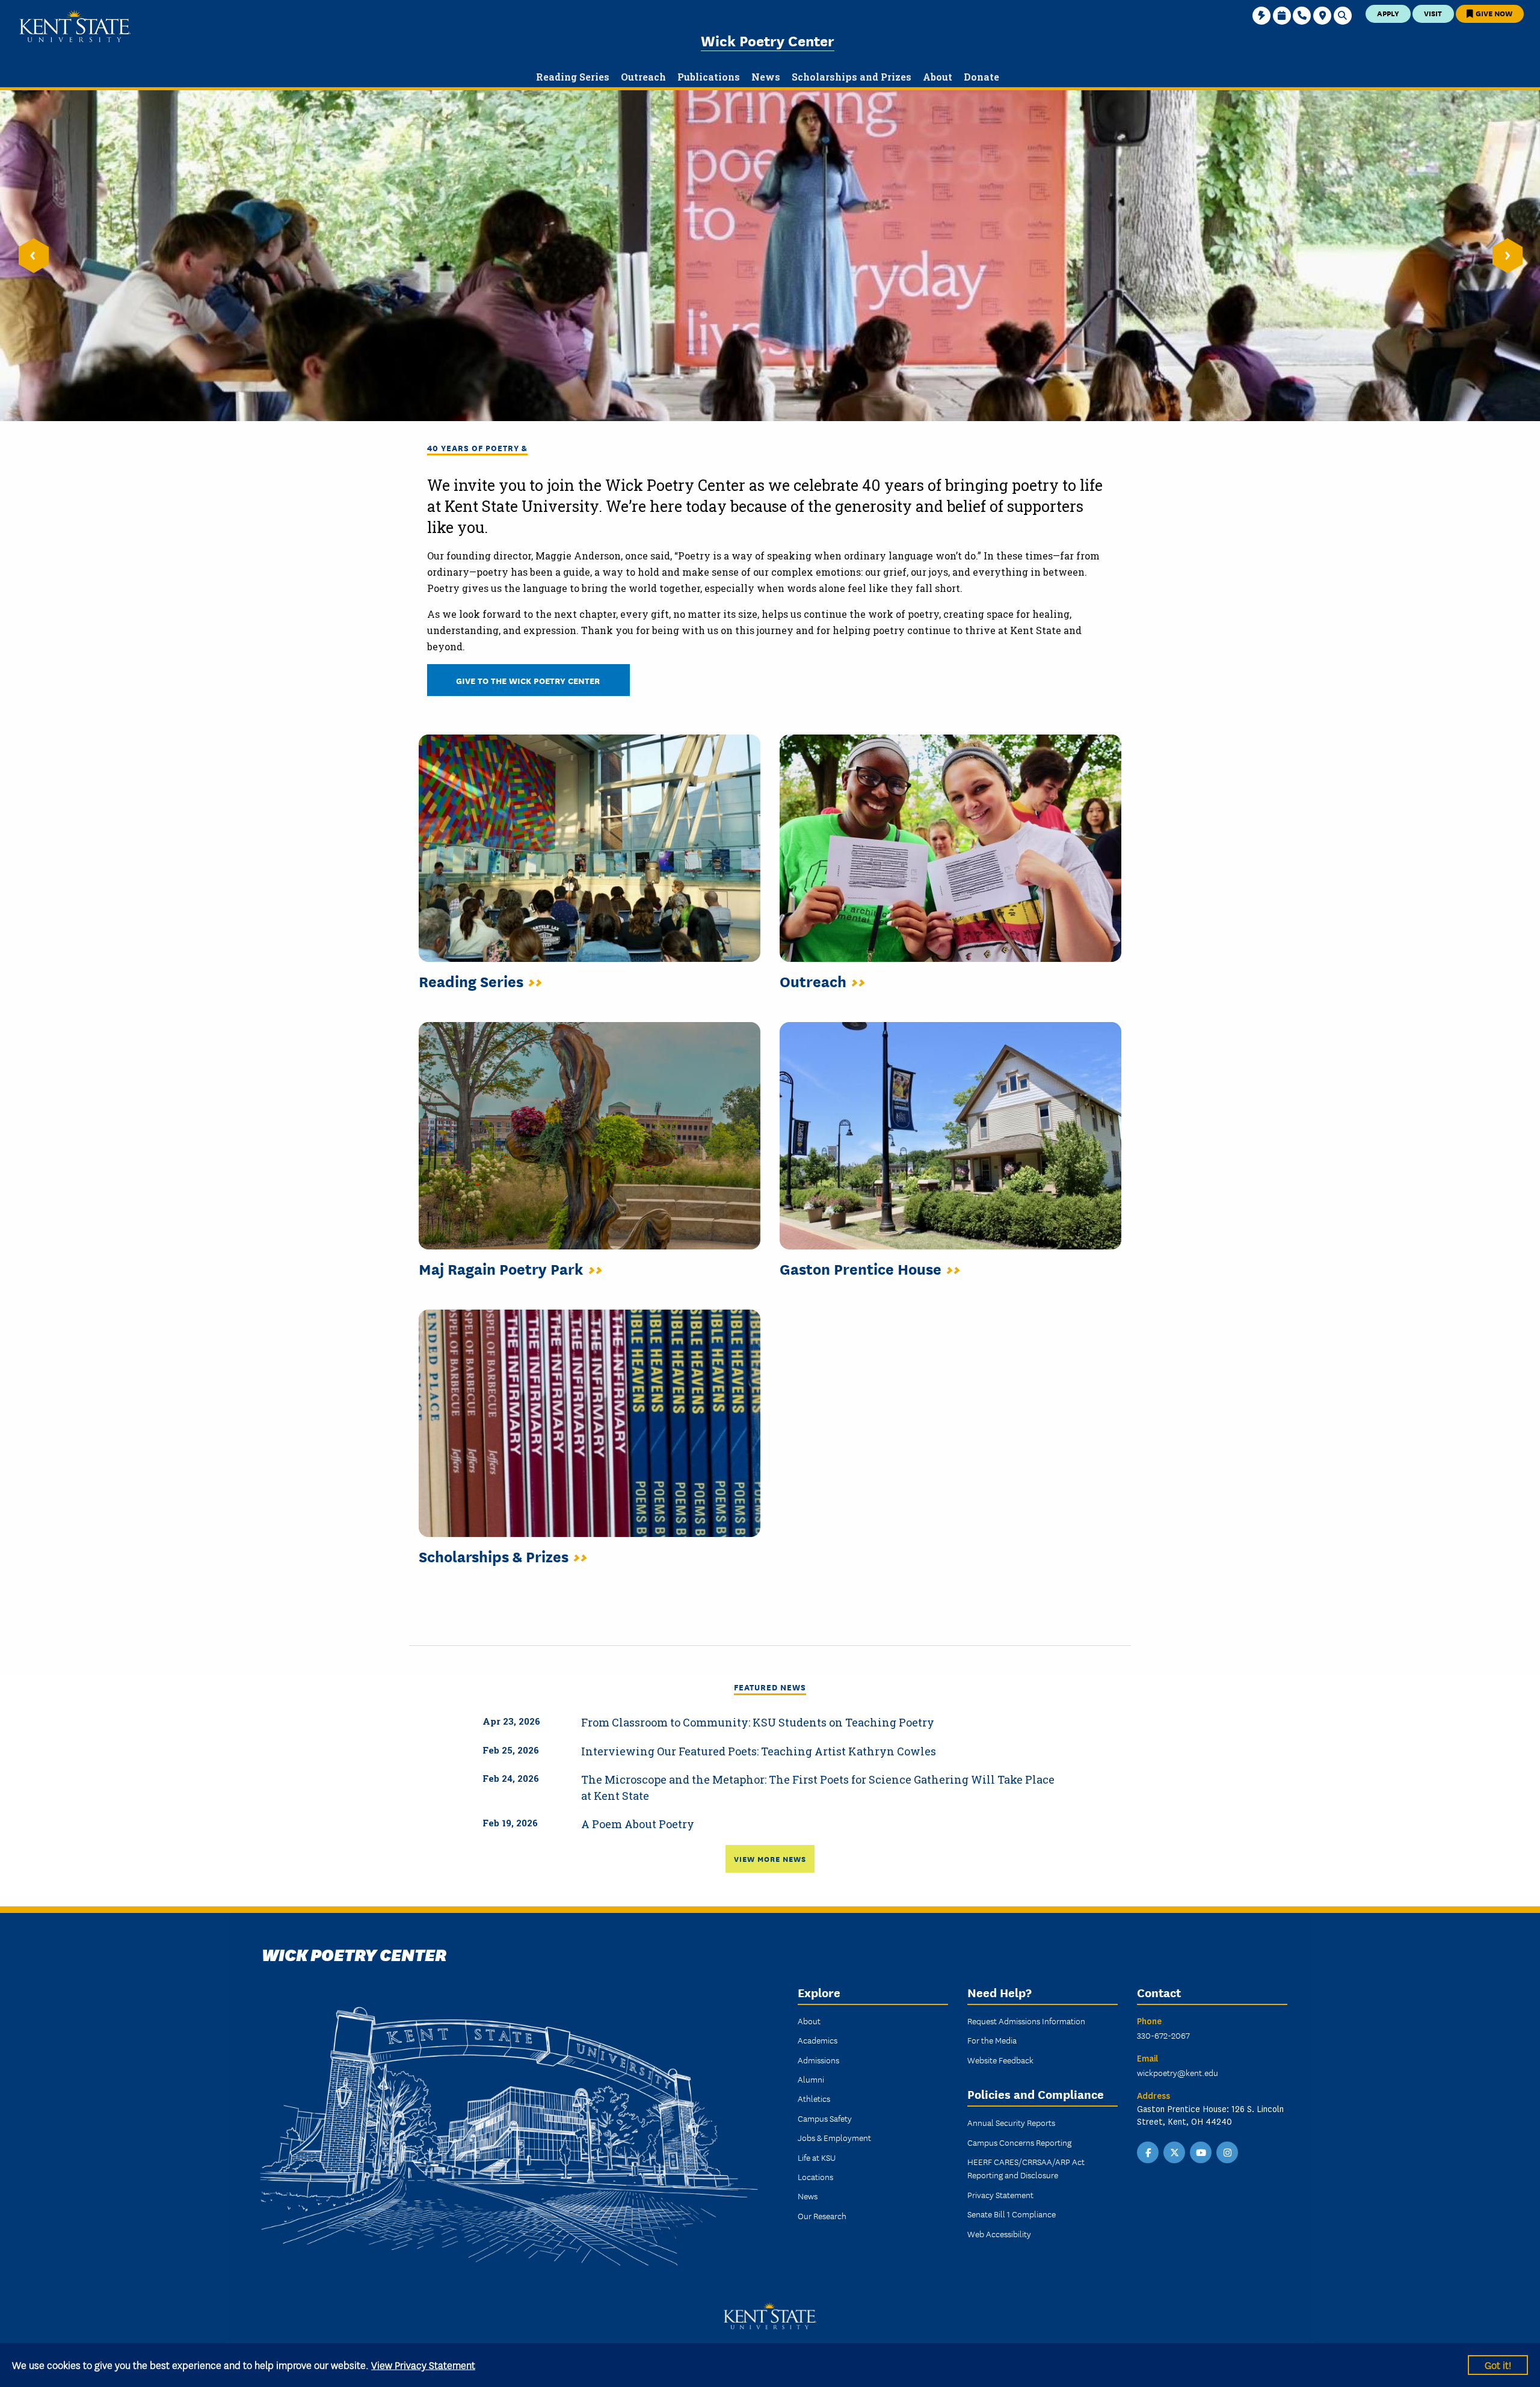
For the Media (992, 2040)
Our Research (822, 2216)
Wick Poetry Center (768, 40)
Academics (818, 2040)
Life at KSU (817, 2157)
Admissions (818, 2060)
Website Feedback (1000, 2060)
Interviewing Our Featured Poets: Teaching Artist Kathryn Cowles (759, 1751)
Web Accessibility (999, 2234)
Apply (1388, 13)
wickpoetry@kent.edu (1178, 2072)
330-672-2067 (1163, 2035)
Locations (815, 2176)
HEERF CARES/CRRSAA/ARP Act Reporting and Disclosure (1026, 2168)
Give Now (1493, 13)
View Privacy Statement (423, 2364)
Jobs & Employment (834, 2137)
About (809, 2021)
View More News (770, 1859)
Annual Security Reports (1011, 2122)
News (808, 2196)
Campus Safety (825, 2118)
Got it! (1498, 2364)
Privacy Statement (1000, 2194)
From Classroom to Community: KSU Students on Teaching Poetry (758, 1722)
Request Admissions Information (1026, 2021)
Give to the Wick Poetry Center (528, 680)
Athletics (814, 2098)
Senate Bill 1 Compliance (1012, 2214)
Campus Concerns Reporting (1019, 2142)
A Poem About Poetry (638, 1824)
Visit (1433, 13)
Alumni (811, 2079)
